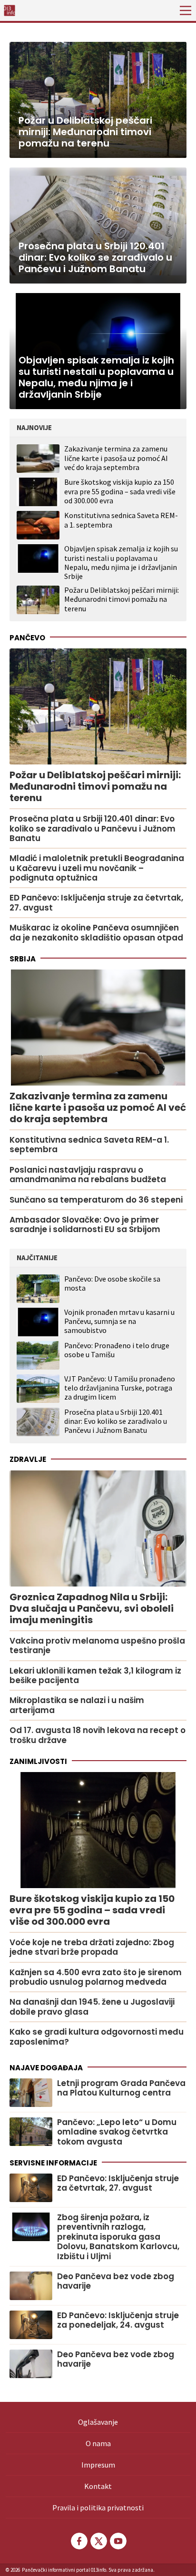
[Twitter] (98, 2541)
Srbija (23, 959)
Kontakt (98, 2486)
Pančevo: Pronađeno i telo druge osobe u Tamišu (117, 1350)
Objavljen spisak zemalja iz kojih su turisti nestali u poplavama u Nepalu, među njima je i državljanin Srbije (121, 562)
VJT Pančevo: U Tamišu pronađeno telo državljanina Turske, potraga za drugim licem (120, 1388)
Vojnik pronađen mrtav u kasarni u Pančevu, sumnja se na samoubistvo (119, 1321)
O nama (98, 2443)
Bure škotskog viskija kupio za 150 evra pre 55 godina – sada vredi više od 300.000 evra (120, 491)
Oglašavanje (98, 2422)
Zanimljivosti (38, 1761)
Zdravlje (28, 1459)
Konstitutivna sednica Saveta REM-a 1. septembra (121, 520)
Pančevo (27, 638)
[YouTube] (118, 2541)
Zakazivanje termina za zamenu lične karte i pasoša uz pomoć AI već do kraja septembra (116, 458)
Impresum (98, 2465)
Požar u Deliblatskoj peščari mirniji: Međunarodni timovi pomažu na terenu (122, 599)
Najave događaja (46, 2068)
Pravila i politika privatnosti (98, 2507)
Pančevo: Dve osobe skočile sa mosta (112, 1283)
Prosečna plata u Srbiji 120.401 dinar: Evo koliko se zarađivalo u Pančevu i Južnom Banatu (116, 1421)
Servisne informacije (53, 2163)
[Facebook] (78, 2541)
